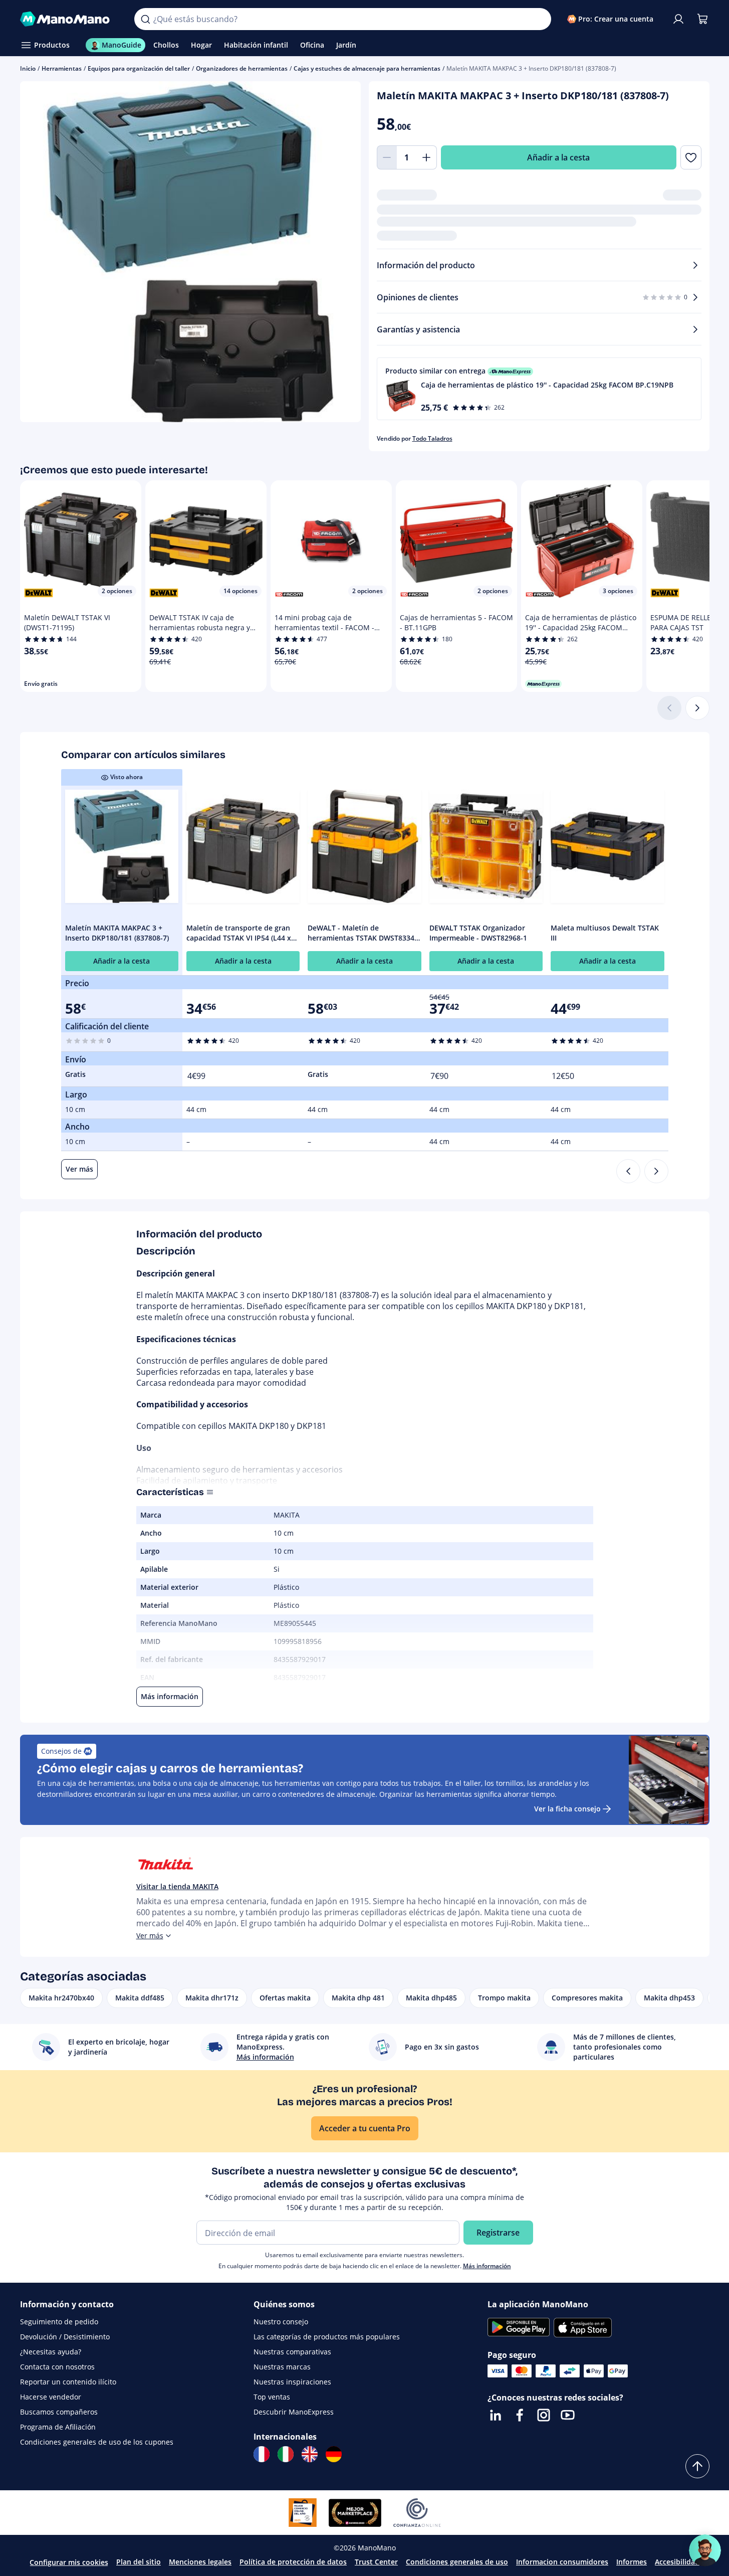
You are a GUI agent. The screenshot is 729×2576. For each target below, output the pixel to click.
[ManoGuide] (705, 2550)
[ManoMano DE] (334, 2454)
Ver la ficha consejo (567, 1809)
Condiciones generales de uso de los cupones (97, 2442)
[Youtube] (568, 2415)
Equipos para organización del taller (139, 68)
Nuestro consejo (281, 2322)
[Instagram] (544, 2415)
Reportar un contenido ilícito (68, 2382)
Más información (487, 2266)
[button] (539, 389)
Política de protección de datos (293, 2562)
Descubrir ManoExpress (294, 2412)
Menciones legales (200, 2562)
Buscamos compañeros (59, 2412)
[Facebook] (520, 2415)
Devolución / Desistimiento (65, 2337)
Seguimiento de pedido (59, 2322)
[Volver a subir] (697, 2466)
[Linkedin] (496, 2415)
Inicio (28, 68)
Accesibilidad (677, 2562)
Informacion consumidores (562, 2562)
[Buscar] (145, 19)
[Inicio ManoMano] (69, 19)
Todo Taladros (432, 438)
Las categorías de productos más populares (327, 2337)
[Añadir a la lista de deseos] (691, 157)
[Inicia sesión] (678, 19)
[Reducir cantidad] (387, 157)
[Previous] (628, 1171)
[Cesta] (702, 19)
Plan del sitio (139, 2562)
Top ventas (272, 2397)
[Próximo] (697, 708)
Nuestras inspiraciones (292, 2382)
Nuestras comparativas (292, 2352)
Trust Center (376, 2562)
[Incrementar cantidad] (427, 157)
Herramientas (62, 68)
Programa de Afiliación (58, 2427)
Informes (632, 2562)
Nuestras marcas (282, 2367)
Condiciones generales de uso (457, 2562)
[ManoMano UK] (310, 2454)
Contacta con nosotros (57, 2367)
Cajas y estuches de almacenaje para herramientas (367, 68)
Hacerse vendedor (51, 2397)
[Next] (656, 1171)
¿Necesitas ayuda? (51, 2352)
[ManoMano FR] (262, 2454)
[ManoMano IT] (286, 2454)
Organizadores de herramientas (242, 68)
